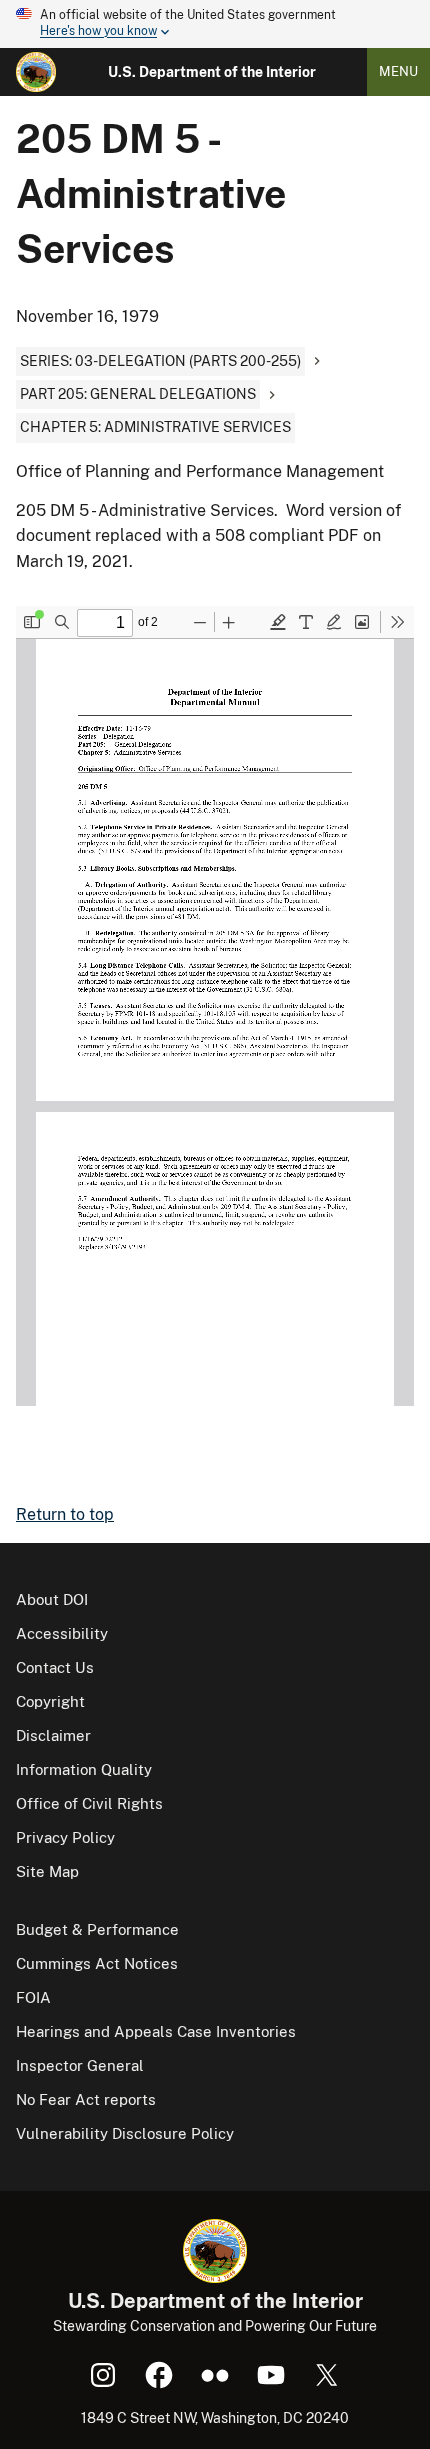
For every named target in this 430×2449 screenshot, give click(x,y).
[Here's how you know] (215, 24)
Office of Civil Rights (89, 1803)
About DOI (52, 1599)
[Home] (36, 72)
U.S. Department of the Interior (212, 72)
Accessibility (62, 1633)
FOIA (33, 1997)
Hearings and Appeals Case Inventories (156, 2031)
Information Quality (84, 1769)
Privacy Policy (65, 1837)
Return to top (65, 1514)
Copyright (50, 1701)
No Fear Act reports (86, 2099)
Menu (398, 71)
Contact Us (55, 1667)
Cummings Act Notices (97, 1963)
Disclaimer (53, 1735)
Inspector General (80, 2065)
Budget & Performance (97, 1929)
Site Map (47, 1871)
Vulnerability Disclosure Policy (125, 2133)
